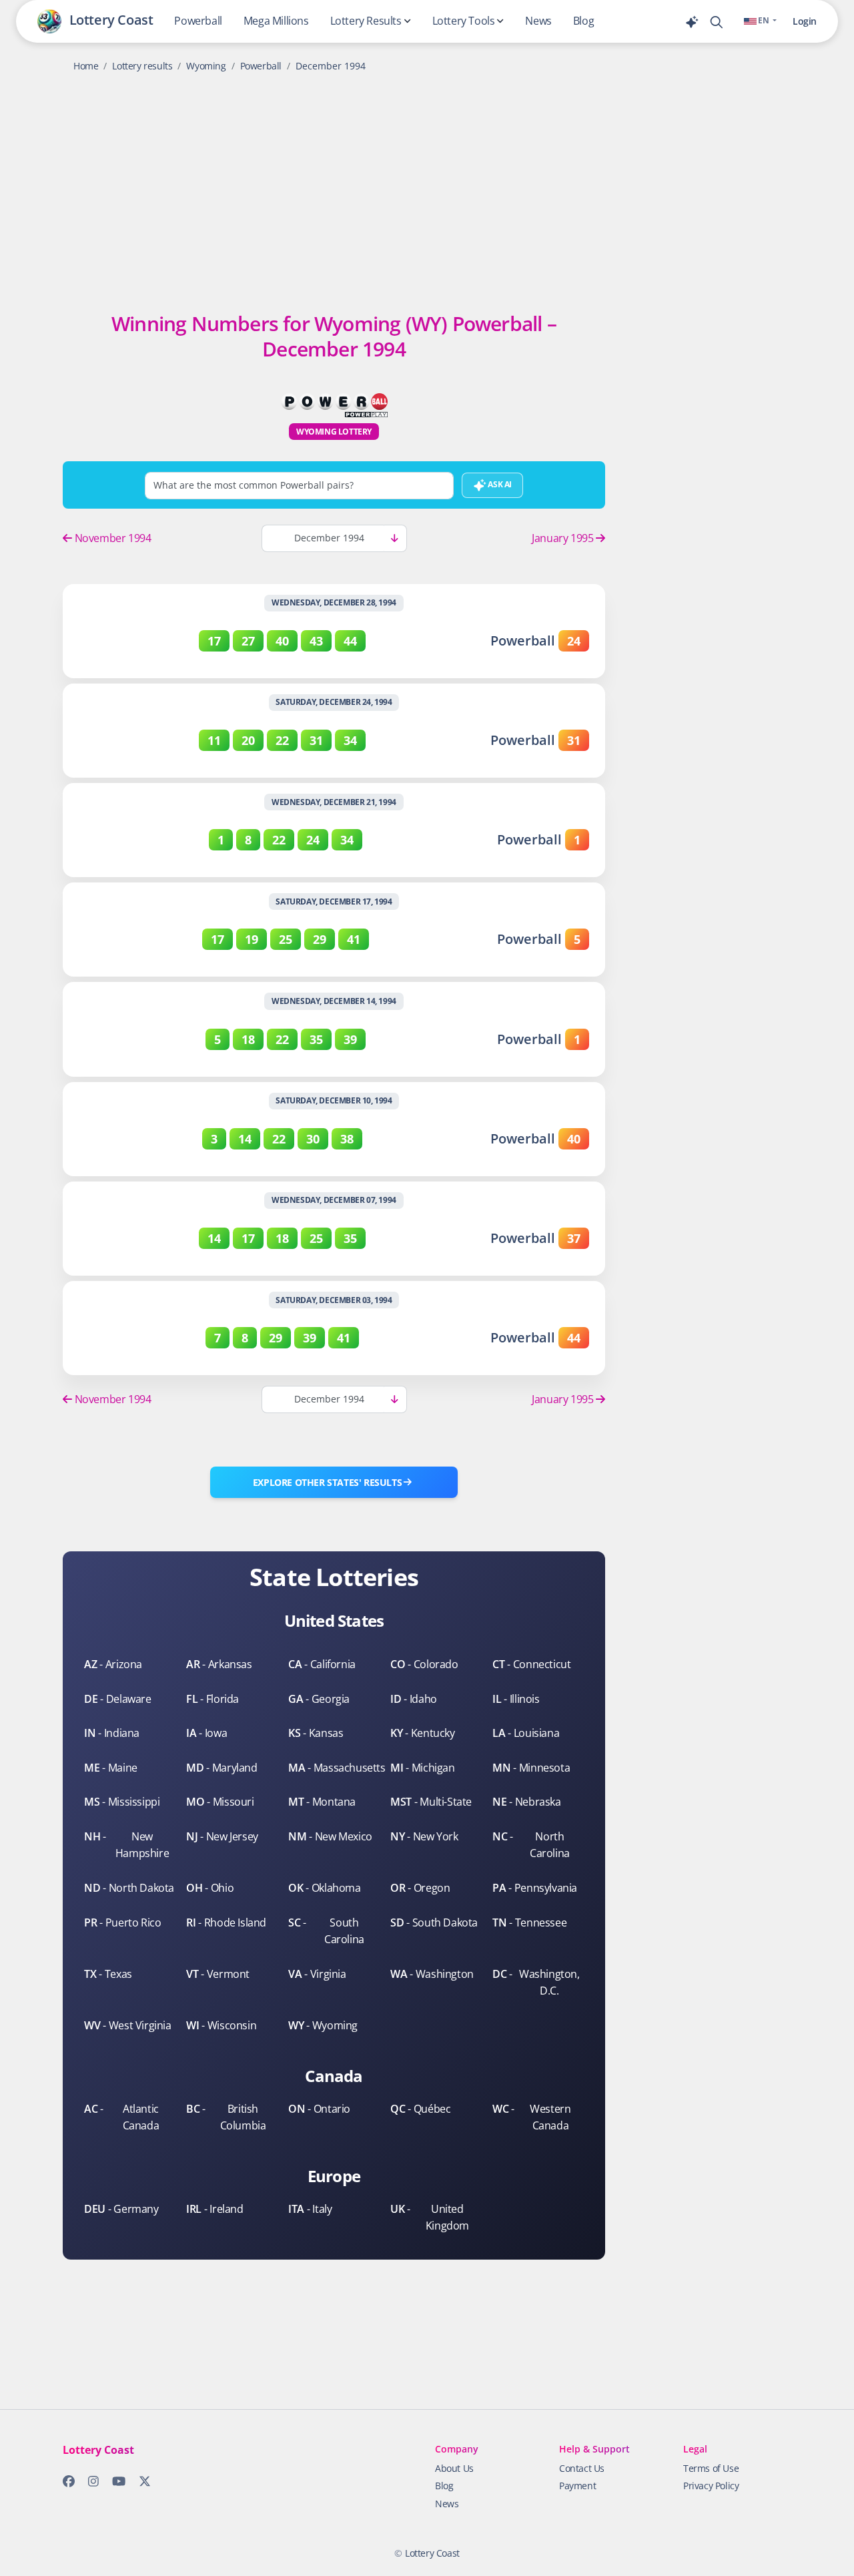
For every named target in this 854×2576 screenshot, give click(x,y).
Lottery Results (366, 21)
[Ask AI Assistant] (697, 21)
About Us (454, 2468)
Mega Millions (276, 21)
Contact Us (582, 2468)
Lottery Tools (464, 21)
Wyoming (206, 66)
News (538, 21)
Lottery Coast (432, 2553)
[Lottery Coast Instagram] (89, 2484)
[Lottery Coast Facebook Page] (65, 2484)
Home (86, 66)
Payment (577, 2486)
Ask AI (499, 484)
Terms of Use (711, 2468)
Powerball (198, 21)
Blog (583, 21)
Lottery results (142, 66)
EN (764, 20)
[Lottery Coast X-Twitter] (141, 2484)
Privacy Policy (711, 2486)
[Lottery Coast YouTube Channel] (115, 2484)
